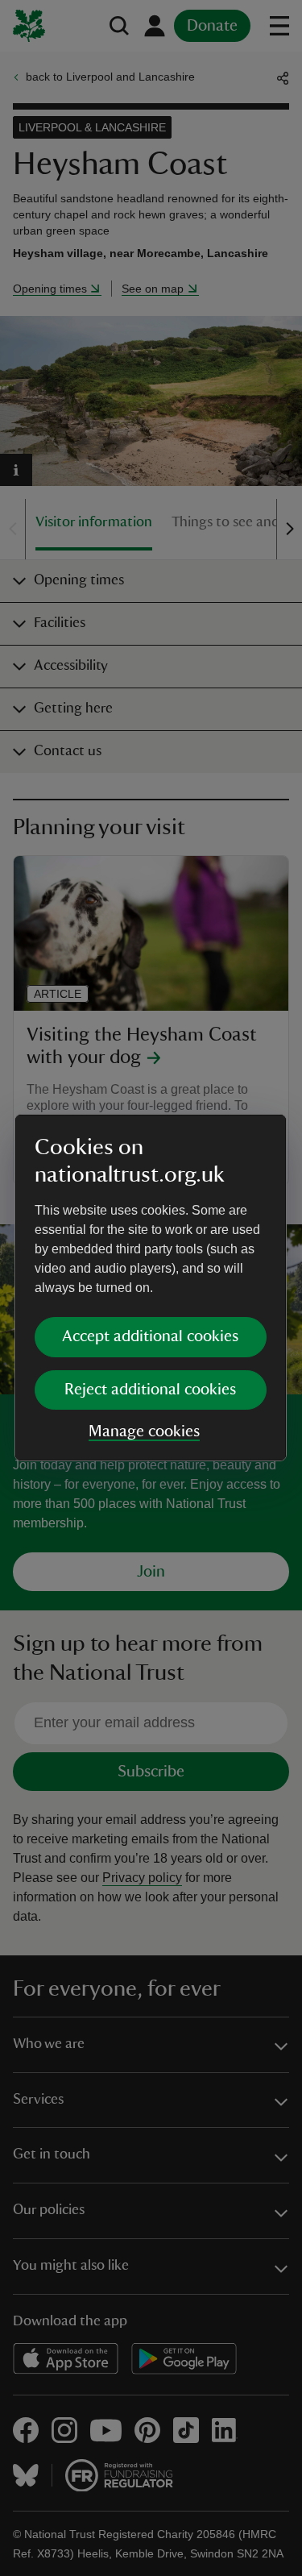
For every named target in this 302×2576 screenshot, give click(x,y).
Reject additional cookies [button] (150, 1390)
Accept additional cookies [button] (150, 1336)
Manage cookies (144, 1431)
